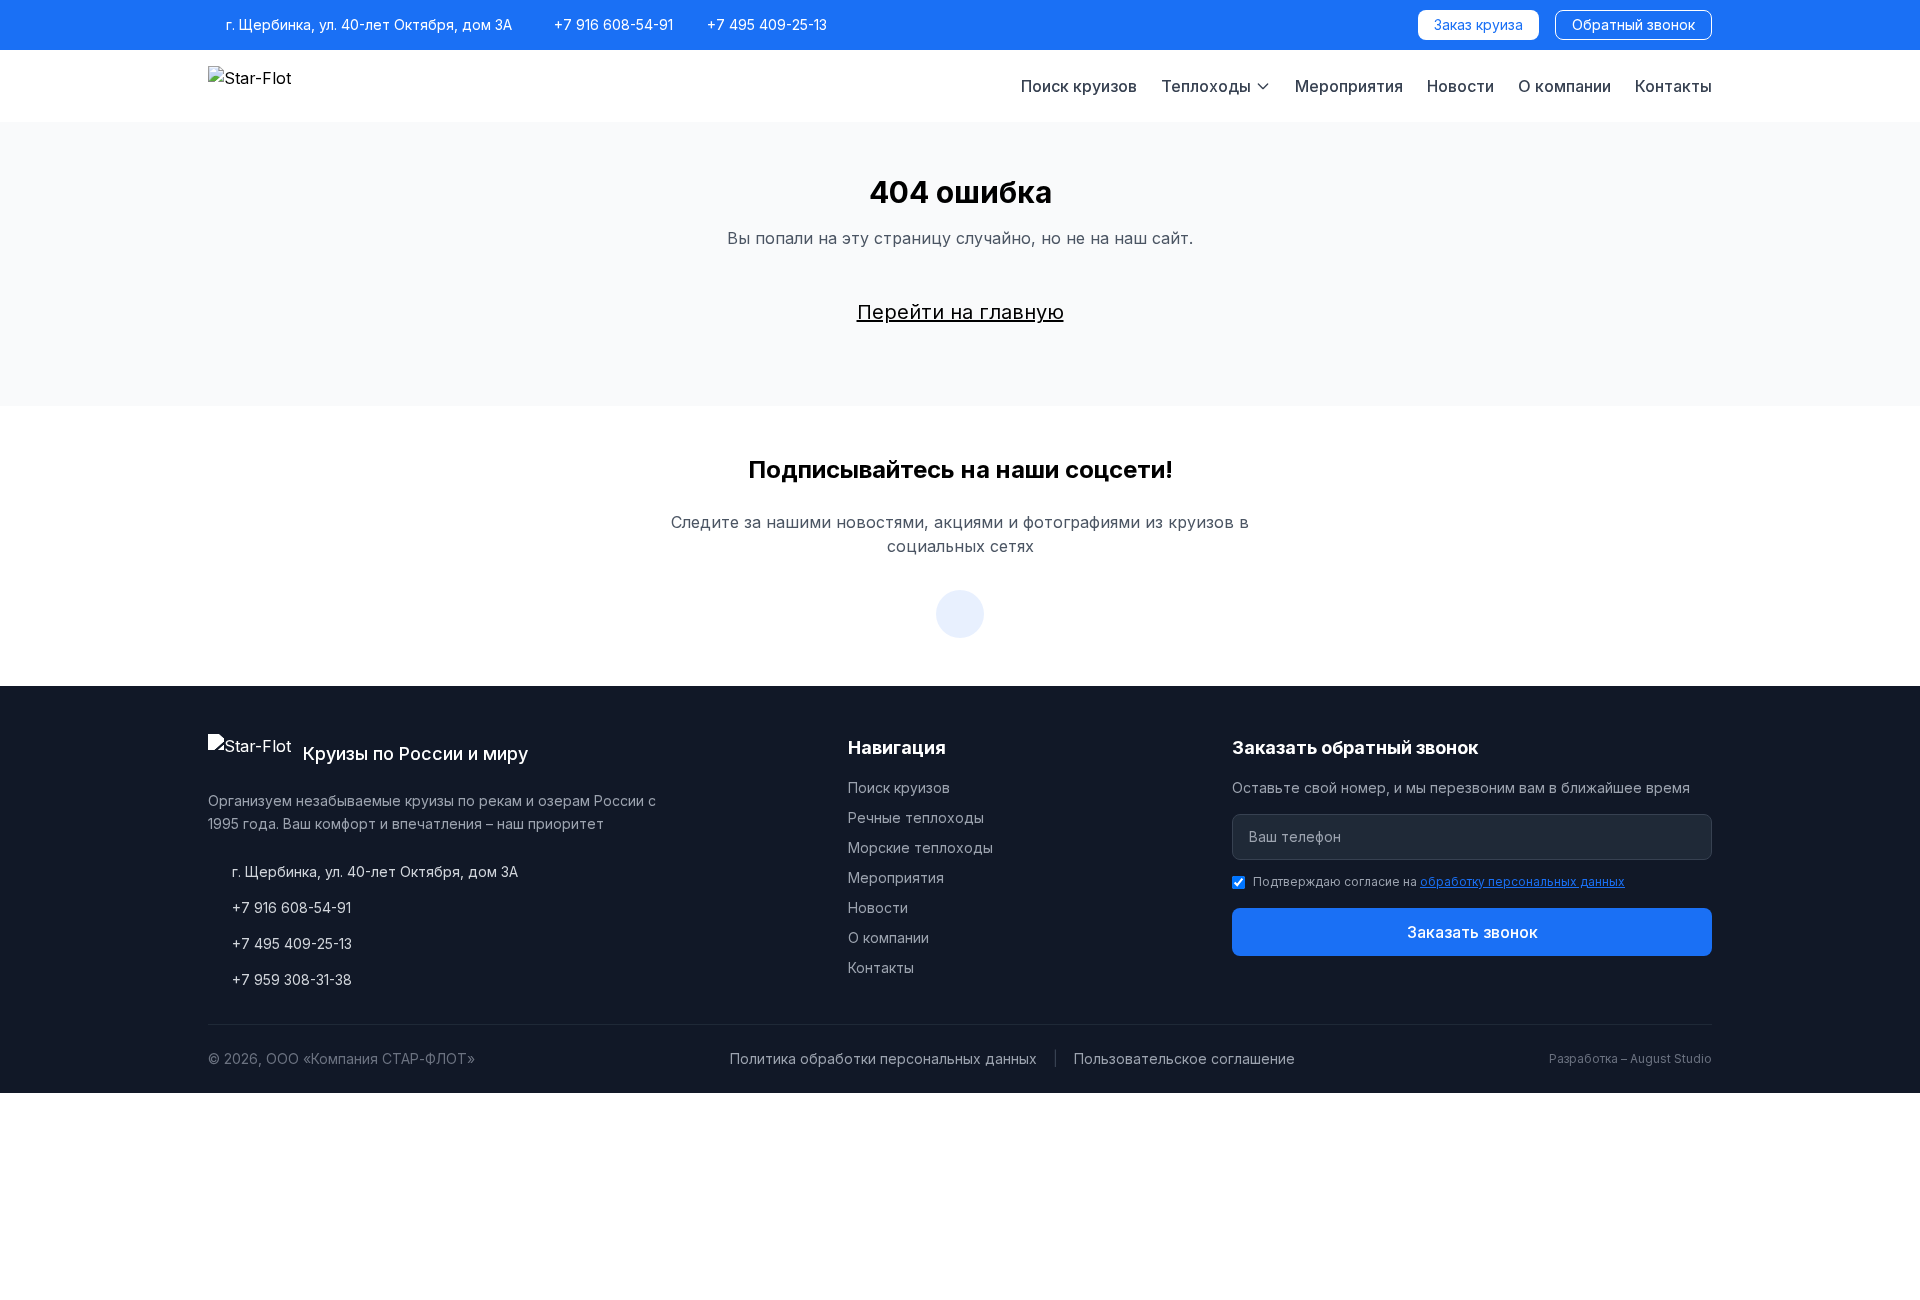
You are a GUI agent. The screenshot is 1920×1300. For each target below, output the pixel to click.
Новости (1460, 86)
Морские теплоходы (920, 847)
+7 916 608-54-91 (613, 24)
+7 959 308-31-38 (292, 979)
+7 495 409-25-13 (767, 24)
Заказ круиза (1478, 24)
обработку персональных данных (1522, 881)
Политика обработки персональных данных (883, 1058)
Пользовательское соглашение (1184, 1058)
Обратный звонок (1633, 24)
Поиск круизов (1079, 86)
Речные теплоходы (916, 817)
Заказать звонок (1472, 932)
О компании (1564, 86)
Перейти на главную (960, 312)
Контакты (1673, 86)
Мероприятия (1349, 86)
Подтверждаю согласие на (1439, 881)
